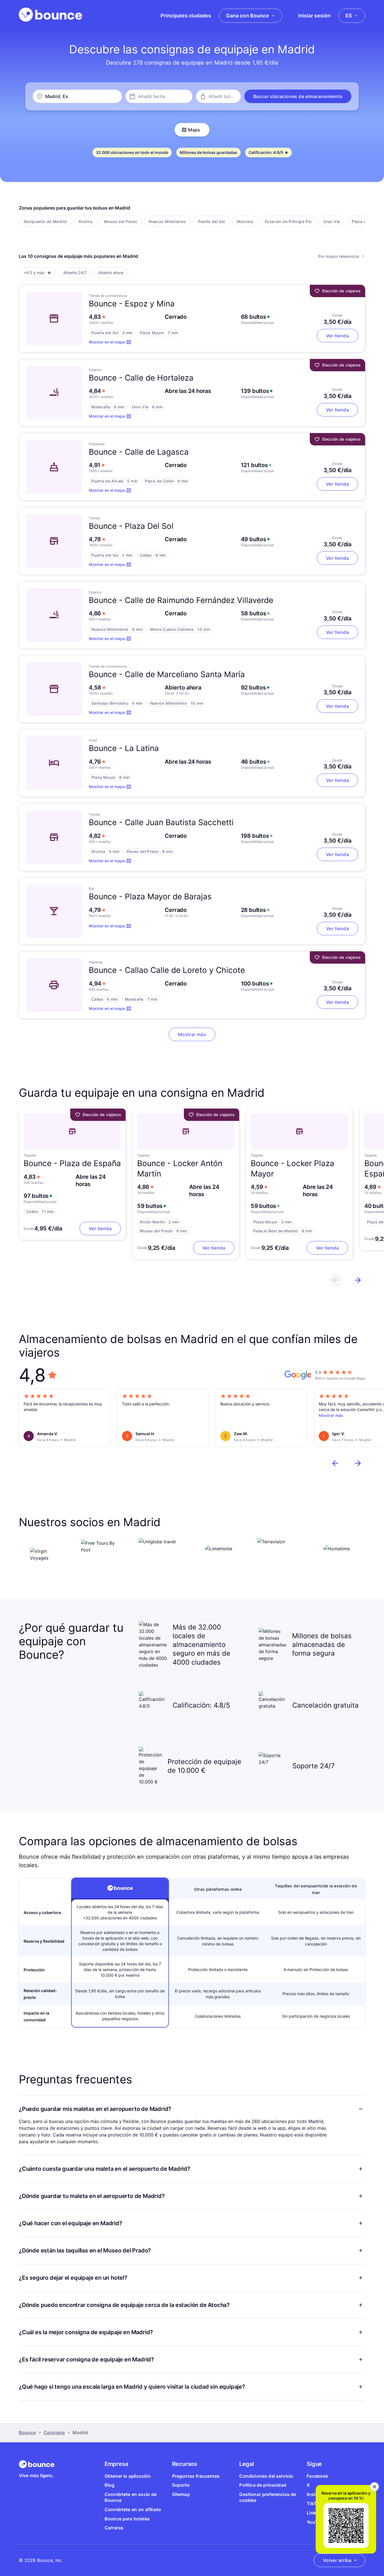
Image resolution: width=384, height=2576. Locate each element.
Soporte (181, 2485)
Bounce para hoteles (127, 2519)
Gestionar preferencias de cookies (268, 2497)
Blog (110, 2485)
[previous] (335, 1280)
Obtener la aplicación (128, 2476)
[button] (298, 96)
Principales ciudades (186, 16)
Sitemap (181, 2494)
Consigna (54, 2432)
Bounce (27, 2432)
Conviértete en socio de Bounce (131, 2497)
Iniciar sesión (314, 16)
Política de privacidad (263, 2485)
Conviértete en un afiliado (133, 2509)
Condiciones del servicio (266, 2476)
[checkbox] (45, 221)
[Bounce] (50, 15)
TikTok (314, 2504)
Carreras (114, 2528)
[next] (358, 1280)
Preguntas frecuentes (196, 2476)
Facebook (317, 2476)
